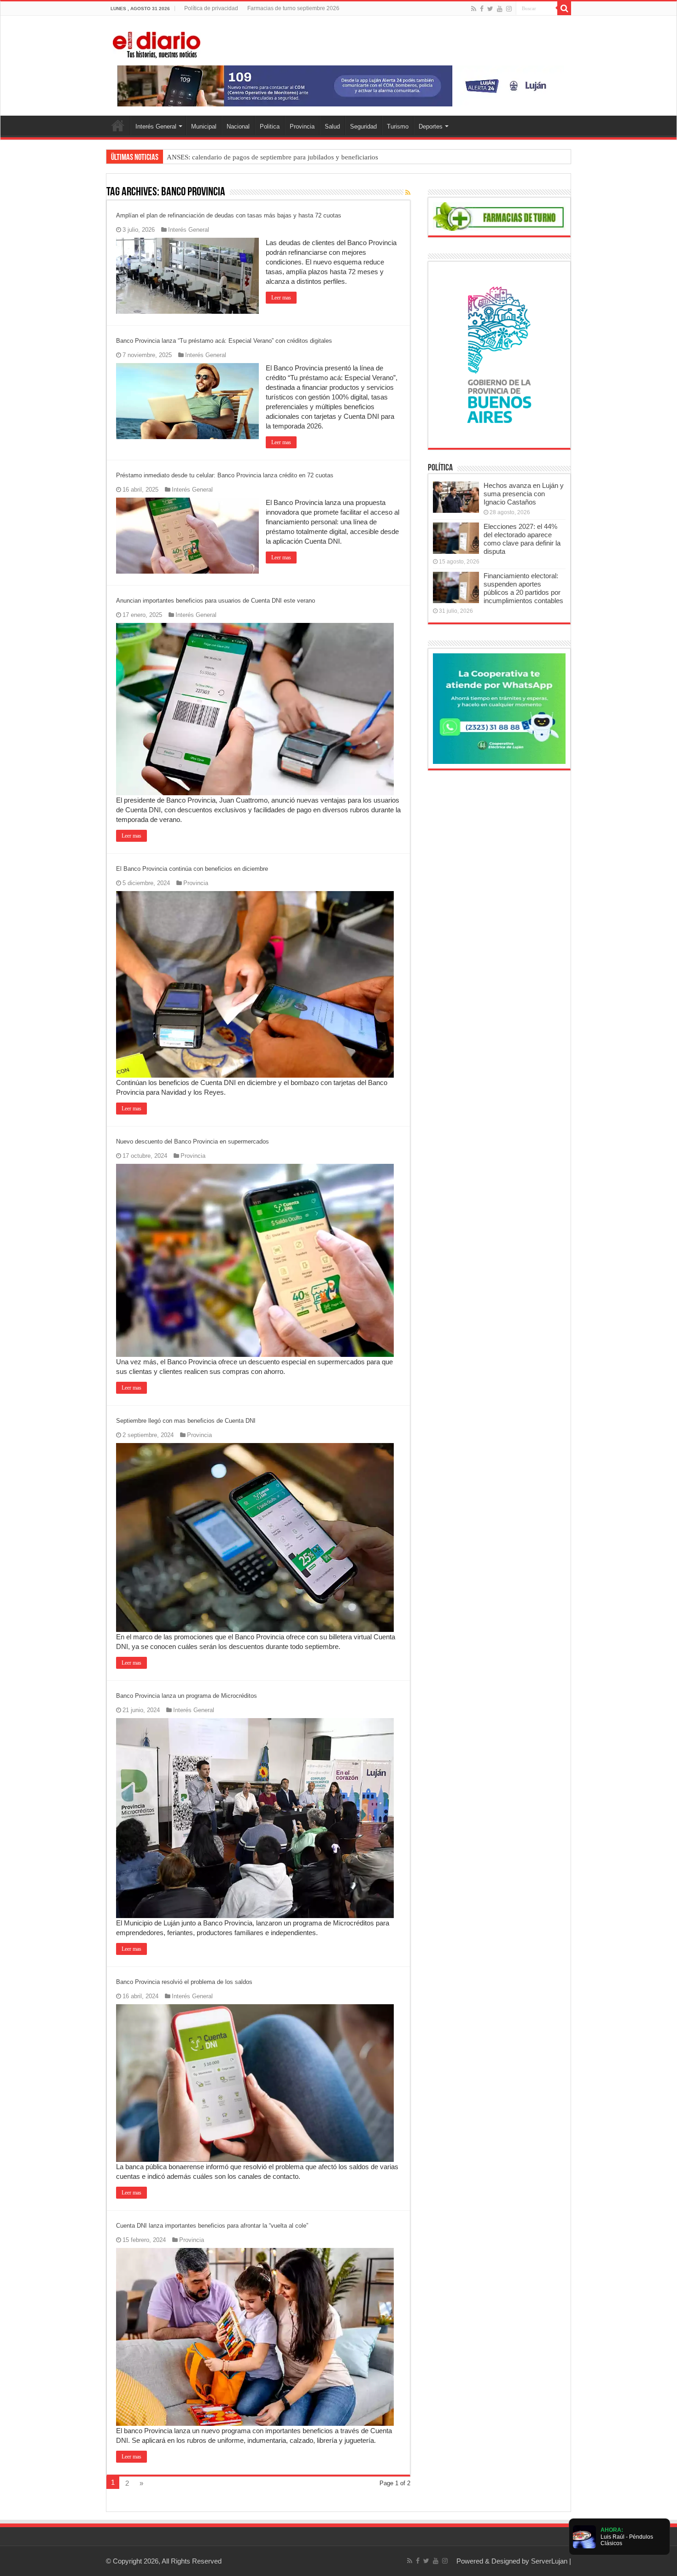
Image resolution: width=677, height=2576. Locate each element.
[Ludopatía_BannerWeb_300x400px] (499, 354)
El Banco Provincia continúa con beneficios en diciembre (192, 869)
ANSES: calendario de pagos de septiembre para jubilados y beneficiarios (272, 157)
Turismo (398, 126)
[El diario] (157, 43)
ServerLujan (549, 2561)
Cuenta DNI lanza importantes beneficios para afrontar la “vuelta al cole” (212, 2226)
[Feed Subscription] (408, 193)
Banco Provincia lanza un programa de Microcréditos (187, 1696)
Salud (332, 126)
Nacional (238, 126)
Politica (270, 126)
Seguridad (363, 126)
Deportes (431, 126)
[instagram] (509, 9)
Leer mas (281, 298)
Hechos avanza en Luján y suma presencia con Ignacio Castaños (524, 494)
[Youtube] (500, 9)
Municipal (204, 126)
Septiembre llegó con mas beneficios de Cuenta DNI (186, 1421)
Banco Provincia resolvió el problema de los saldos (184, 1982)
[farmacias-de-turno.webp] (499, 216)
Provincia (302, 126)
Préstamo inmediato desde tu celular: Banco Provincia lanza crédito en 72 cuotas (225, 475)
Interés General (156, 126)
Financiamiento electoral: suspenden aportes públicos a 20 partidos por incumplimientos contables (523, 588)
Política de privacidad (211, 8)
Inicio (118, 125)
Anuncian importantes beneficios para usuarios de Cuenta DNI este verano (216, 601)
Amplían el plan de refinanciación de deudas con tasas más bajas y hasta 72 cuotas (229, 215)
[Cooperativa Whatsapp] (499, 708)
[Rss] (474, 9)
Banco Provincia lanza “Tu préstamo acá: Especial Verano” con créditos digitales (224, 341)
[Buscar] (564, 8)
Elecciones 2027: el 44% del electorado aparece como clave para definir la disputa (522, 539)
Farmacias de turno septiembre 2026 (293, 8)
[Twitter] (490, 9)
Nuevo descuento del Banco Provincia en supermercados (193, 1141)
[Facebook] (482, 9)
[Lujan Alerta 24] (338, 85)
